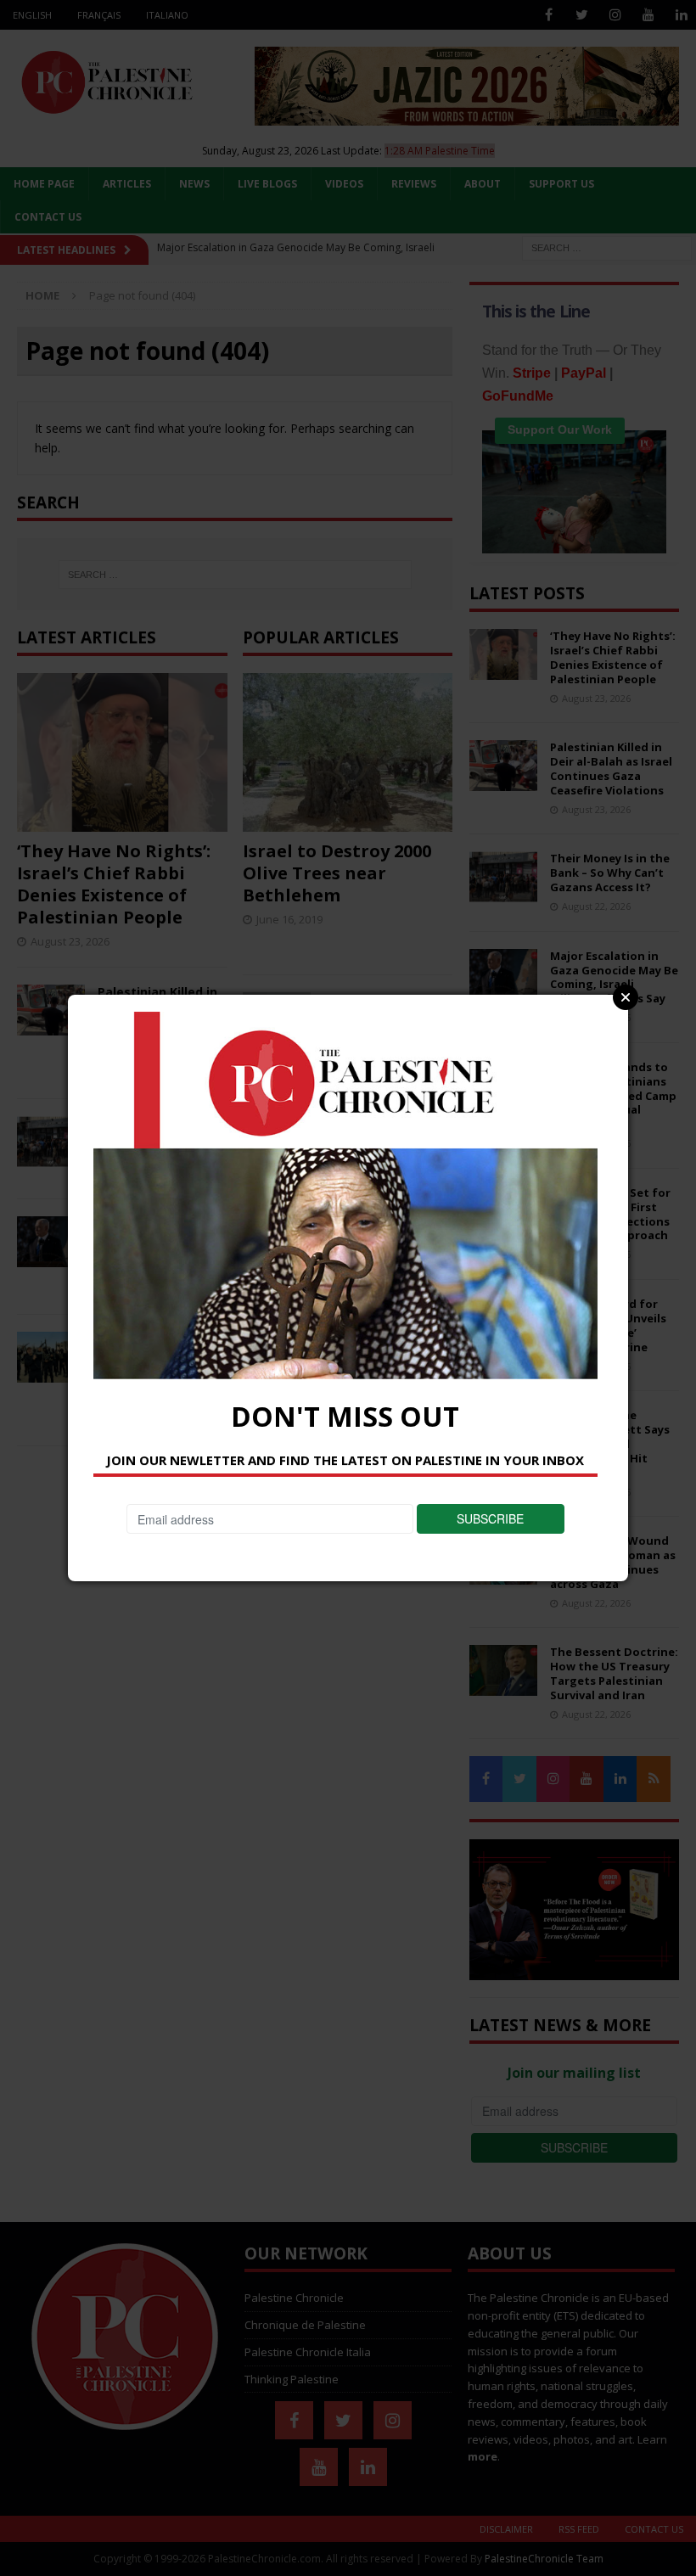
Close (626, 997)
